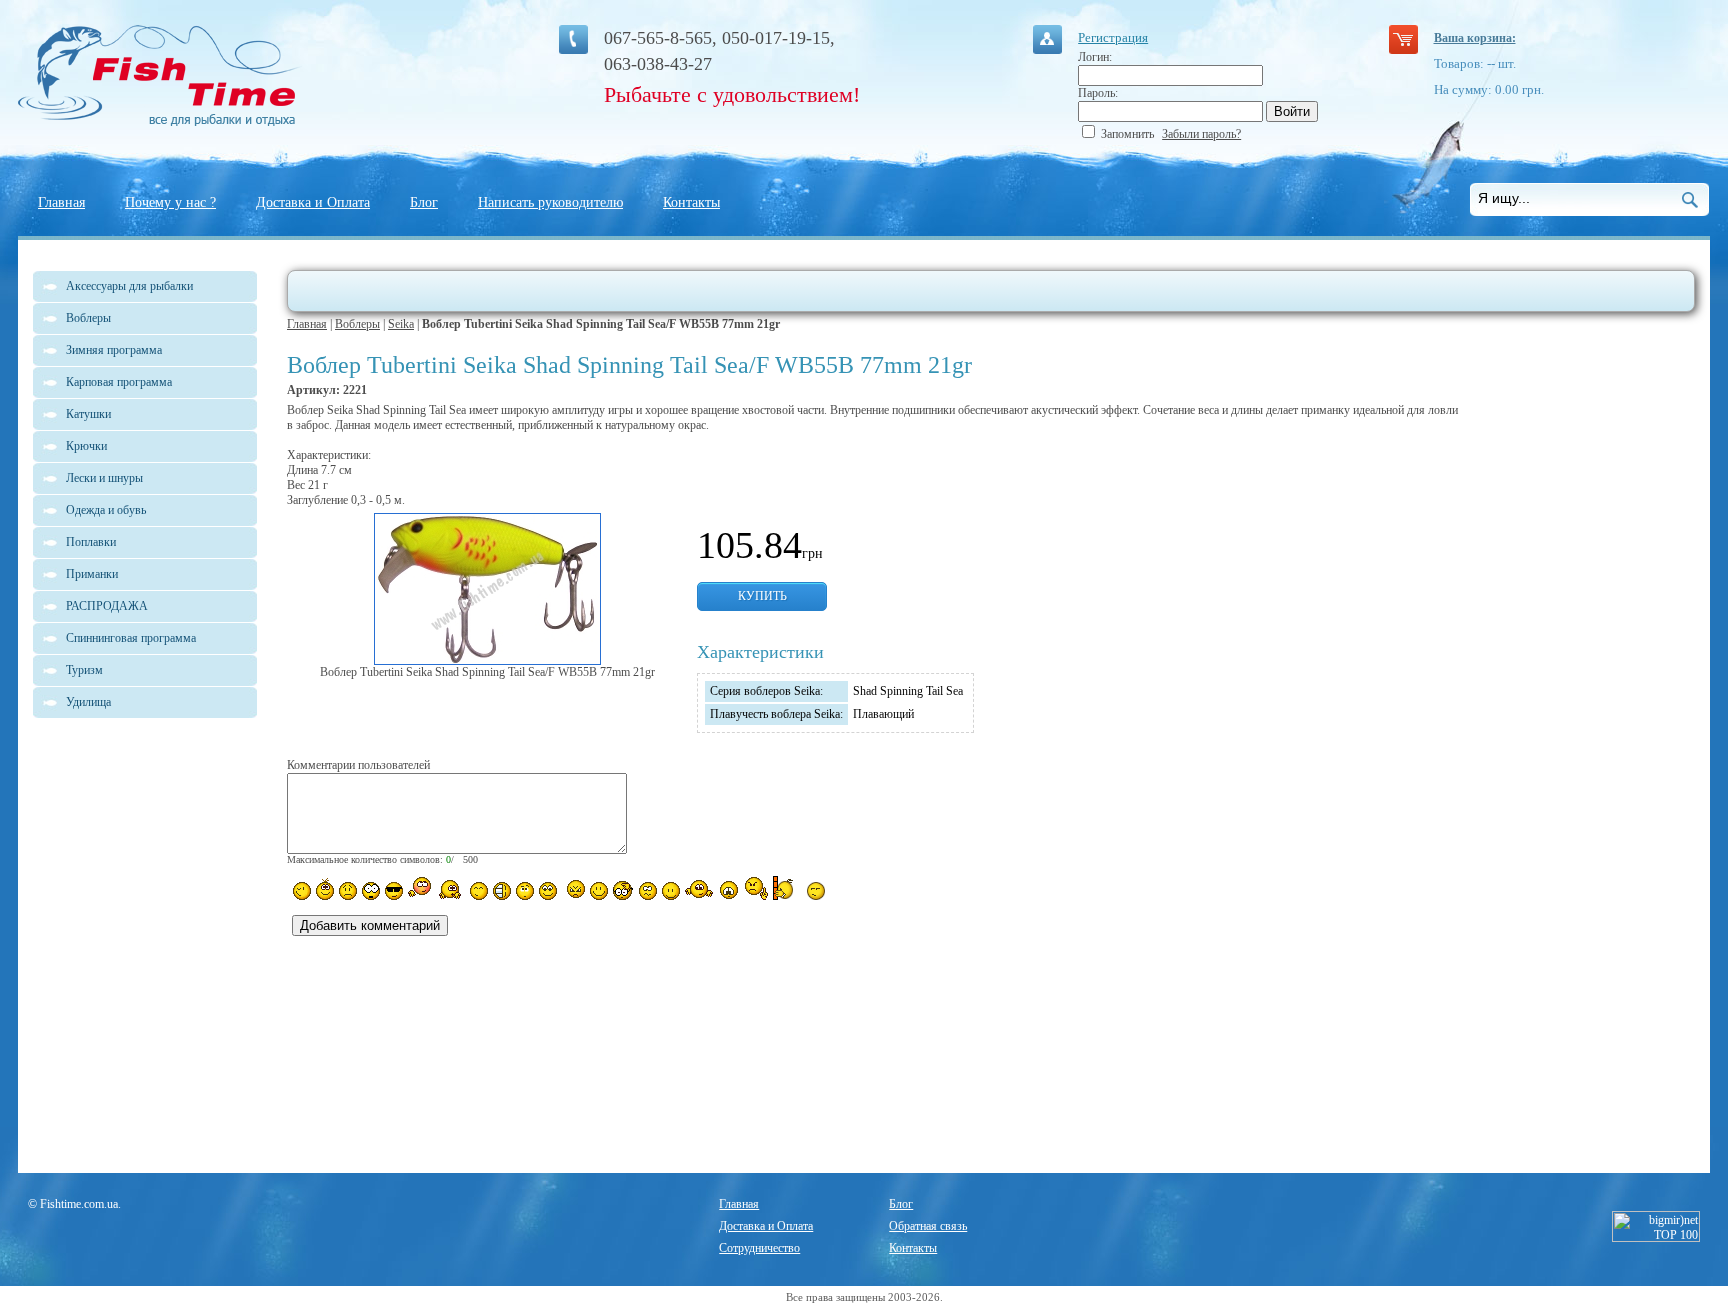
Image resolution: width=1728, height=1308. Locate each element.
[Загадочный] (548, 891)
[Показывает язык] (599, 891)
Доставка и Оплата (313, 202)
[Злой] (573, 890)
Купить (762, 596)
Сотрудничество (759, 1248)
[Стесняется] (419, 888)
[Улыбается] (325, 889)
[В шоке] (371, 891)
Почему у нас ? (170, 202)
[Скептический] (816, 891)
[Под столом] (502, 891)
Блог (424, 202)
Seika (401, 324)
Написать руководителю (550, 202)
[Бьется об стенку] (787, 888)
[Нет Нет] (756, 888)
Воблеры (357, 324)
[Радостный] (699, 889)
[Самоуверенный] (394, 891)
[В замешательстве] (525, 891)
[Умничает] (623, 890)
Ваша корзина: (1475, 38)
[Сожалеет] (729, 890)
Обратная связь (928, 1226)
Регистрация (1113, 37)
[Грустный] (348, 891)
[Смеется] (302, 891)
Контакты (691, 202)
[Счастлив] (479, 891)
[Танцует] (450, 889)
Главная (61, 202)
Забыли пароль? (1201, 134)
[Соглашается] (671, 891)
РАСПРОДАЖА (107, 606)
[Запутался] (648, 891)
